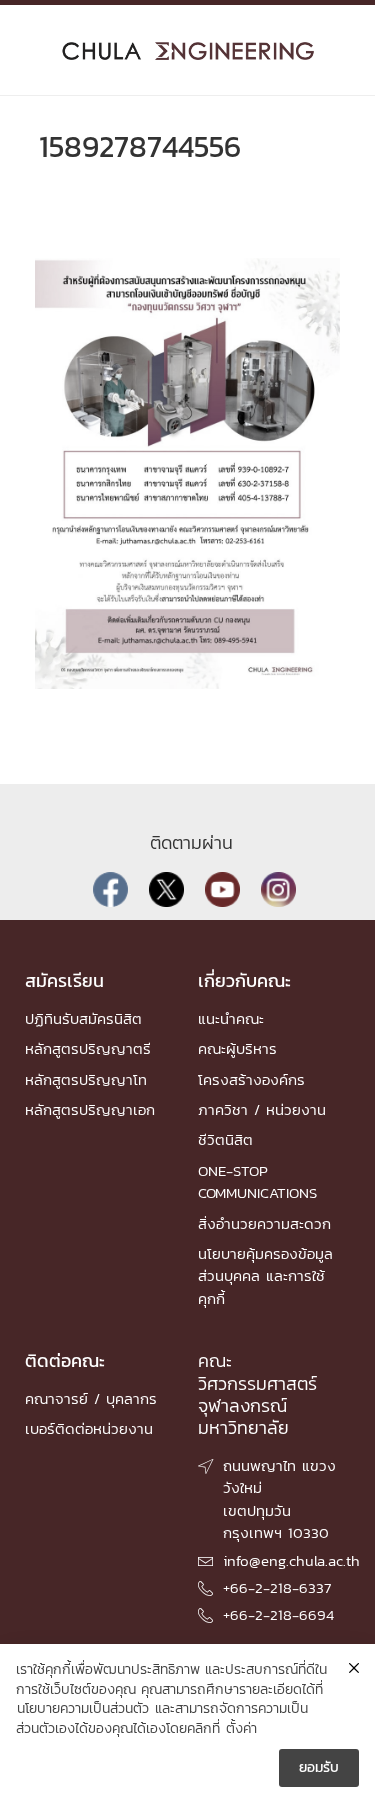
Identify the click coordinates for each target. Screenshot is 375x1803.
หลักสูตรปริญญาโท (86, 1079)
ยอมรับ (319, 1767)
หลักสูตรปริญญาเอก (90, 1109)
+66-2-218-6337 (277, 1587)
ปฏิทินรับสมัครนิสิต (83, 1018)
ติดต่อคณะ (65, 1360)
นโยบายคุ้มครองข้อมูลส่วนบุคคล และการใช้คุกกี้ (265, 1276)
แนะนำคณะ (231, 1018)
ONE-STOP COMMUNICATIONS (257, 1181)
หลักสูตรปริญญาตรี (88, 1048)
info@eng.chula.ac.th (291, 1560)
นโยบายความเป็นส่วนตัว (83, 1709)
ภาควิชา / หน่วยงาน (262, 1109)
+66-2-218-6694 (278, 1614)
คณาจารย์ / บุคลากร (91, 1398)
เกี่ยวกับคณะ (244, 980)
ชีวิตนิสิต (225, 1139)
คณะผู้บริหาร (237, 1048)
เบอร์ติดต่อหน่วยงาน (89, 1428)
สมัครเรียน (64, 980)
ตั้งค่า (241, 1729)
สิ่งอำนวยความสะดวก (264, 1223)
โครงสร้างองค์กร (251, 1079)
